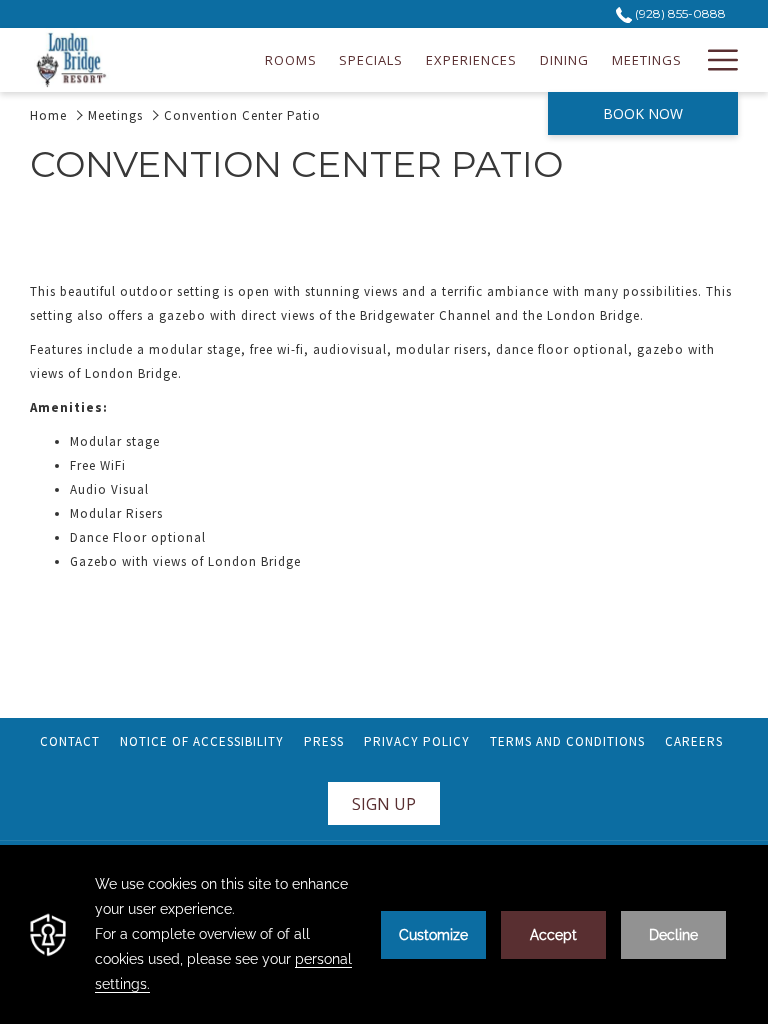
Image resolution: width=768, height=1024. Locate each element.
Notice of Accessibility (202, 741)
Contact (70, 741)
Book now (643, 113)
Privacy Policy (417, 741)
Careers (696, 741)
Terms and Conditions (570, 741)
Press (324, 741)
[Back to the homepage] (71, 60)
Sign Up (384, 804)
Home (48, 115)
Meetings (115, 115)
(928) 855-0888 (679, 13)
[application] (384, 934)
